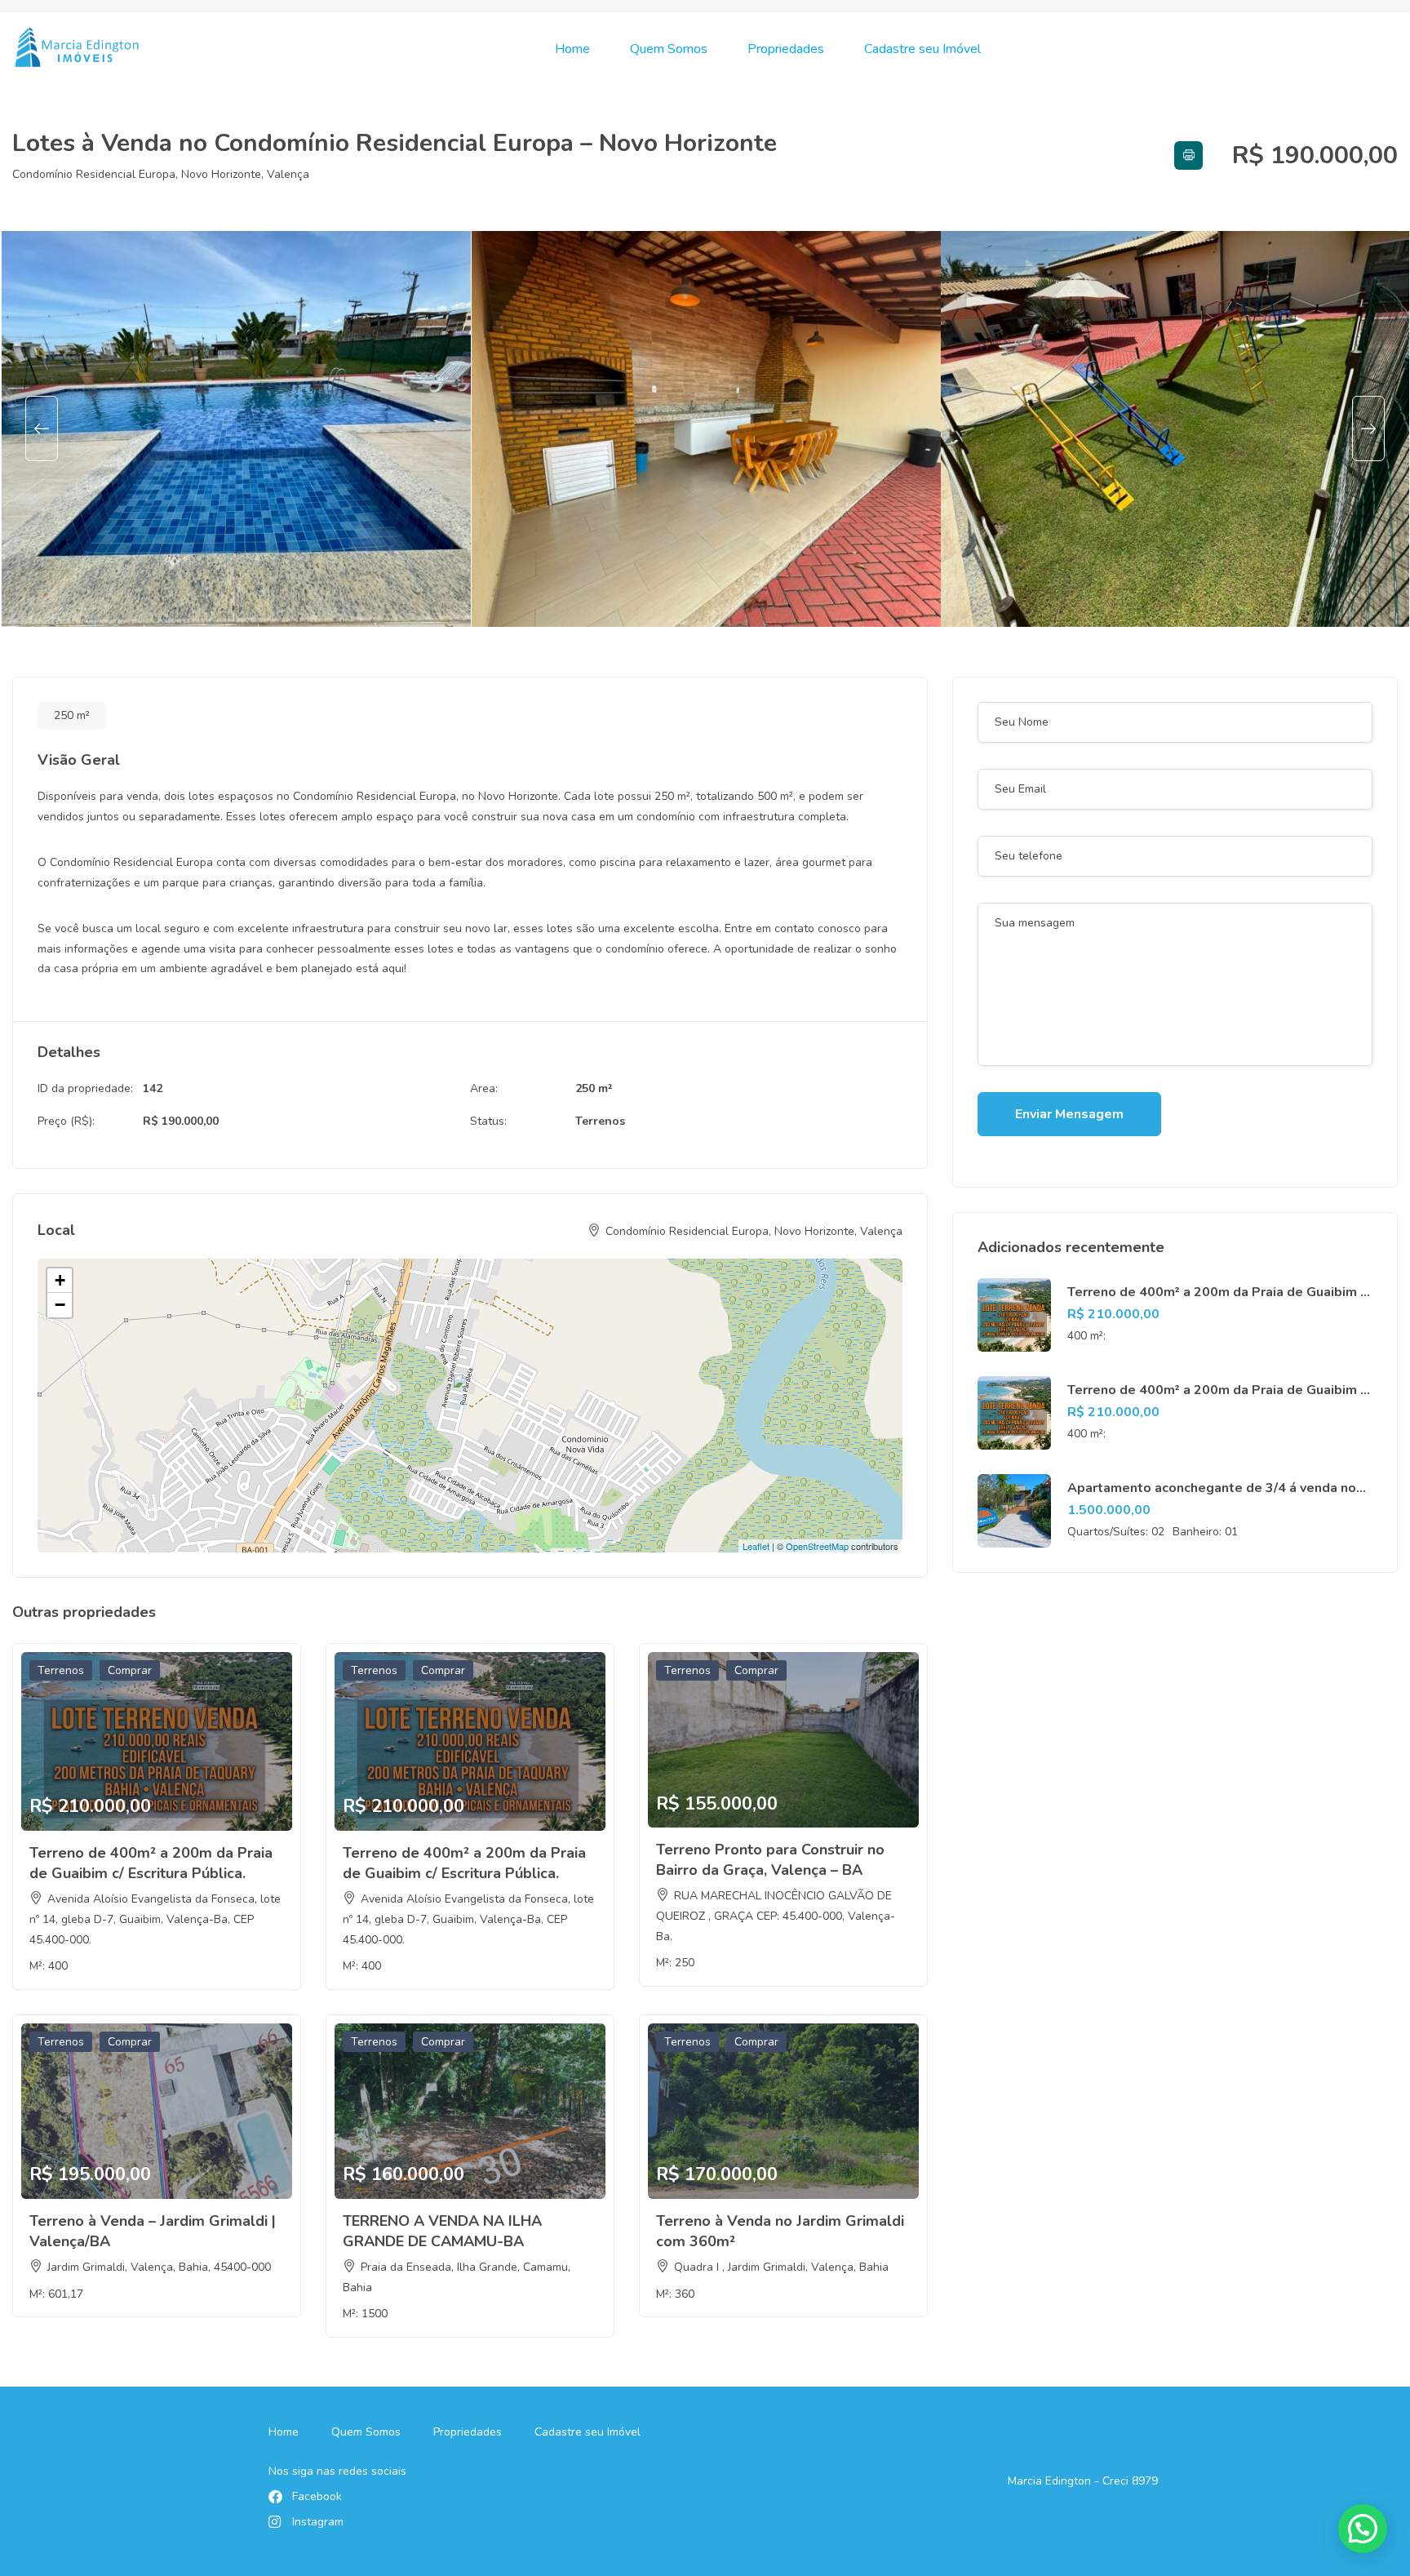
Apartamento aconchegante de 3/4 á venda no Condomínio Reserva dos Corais (1212, 1497)
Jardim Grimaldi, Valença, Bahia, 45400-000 (159, 2267)
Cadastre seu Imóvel (922, 49)
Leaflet (756, 1546)
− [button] (60, 1305)
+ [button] (60, 1280)
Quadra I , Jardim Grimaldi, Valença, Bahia (781, 2267)
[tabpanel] (236, 429)
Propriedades (786, 49)
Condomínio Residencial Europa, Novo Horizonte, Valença (161, 174)
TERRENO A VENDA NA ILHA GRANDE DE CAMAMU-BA (442, 2231)
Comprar (130, 1670)
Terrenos (600, 1121)
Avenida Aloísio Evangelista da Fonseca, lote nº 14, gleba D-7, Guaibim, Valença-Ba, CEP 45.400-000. (155, 1919)
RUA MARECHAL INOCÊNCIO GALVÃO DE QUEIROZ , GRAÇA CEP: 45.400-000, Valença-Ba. (776, 1916)
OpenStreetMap (817, 1546)
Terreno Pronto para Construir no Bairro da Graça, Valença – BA (770, 1860)
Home (572, 49)
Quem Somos (669, 49)
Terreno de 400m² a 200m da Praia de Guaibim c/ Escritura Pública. (151, 1863)
